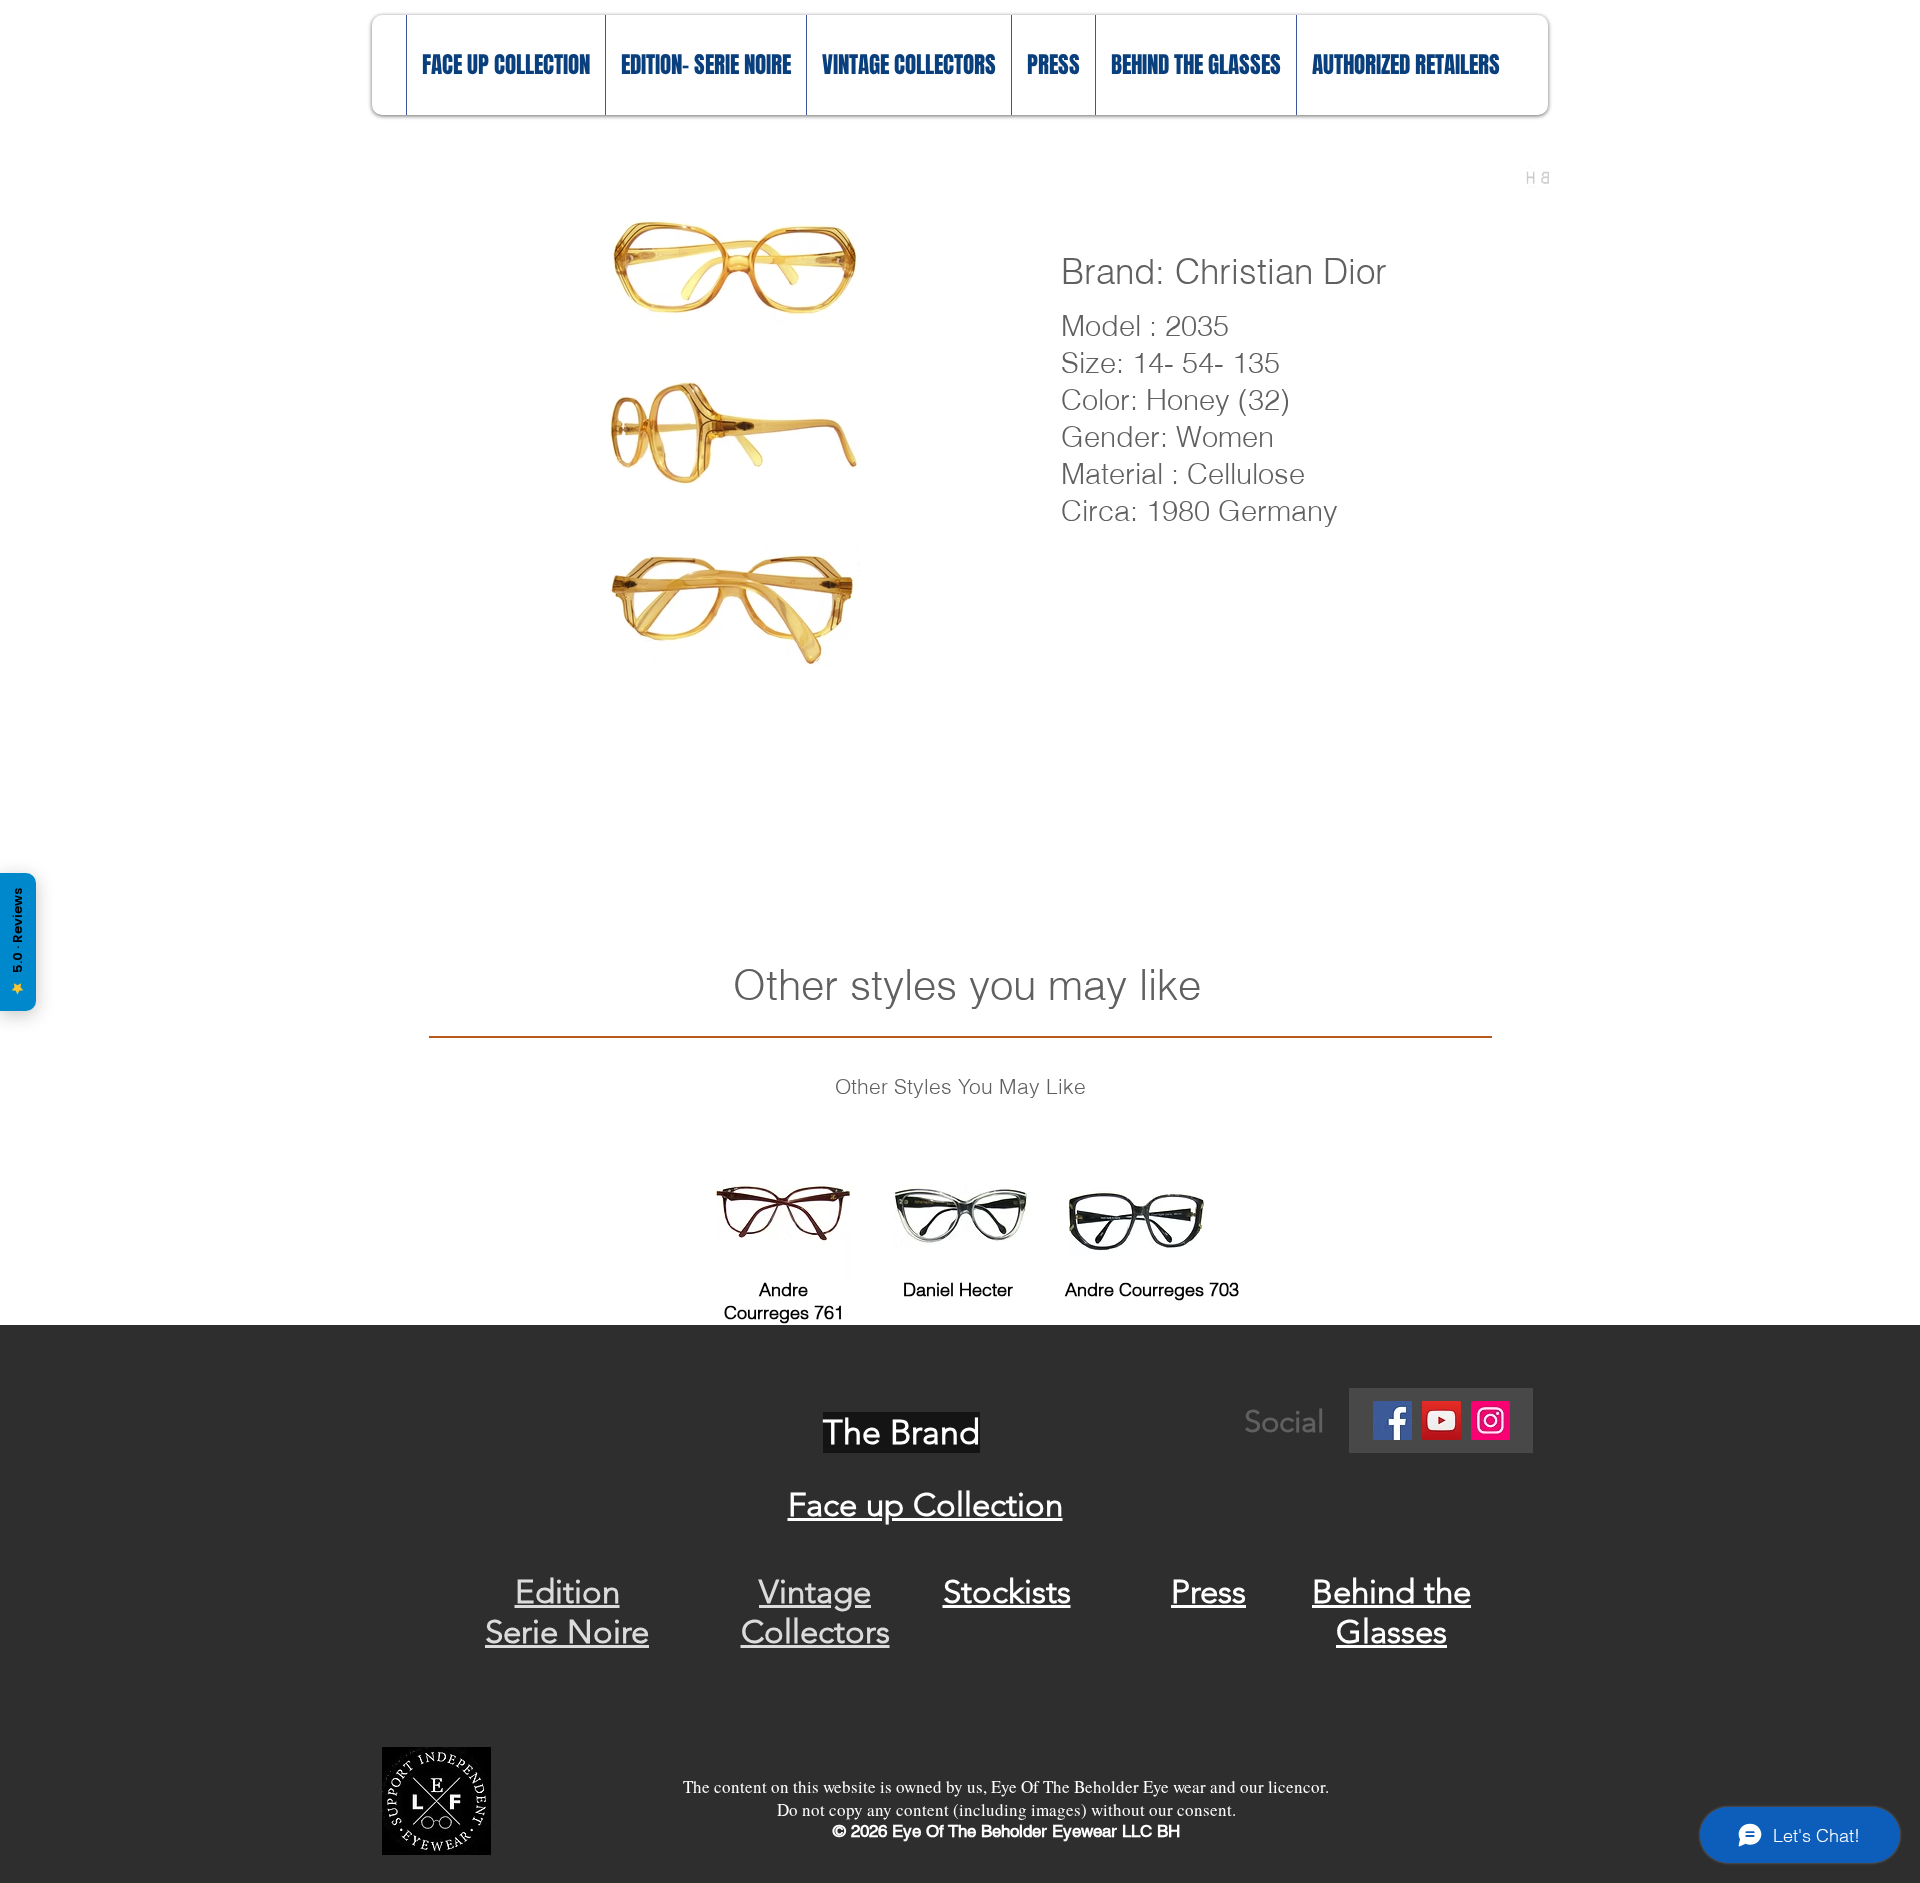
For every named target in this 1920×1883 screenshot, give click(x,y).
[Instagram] (1490, 1420)
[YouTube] (1441, 1420)
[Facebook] (1392, 1420)
